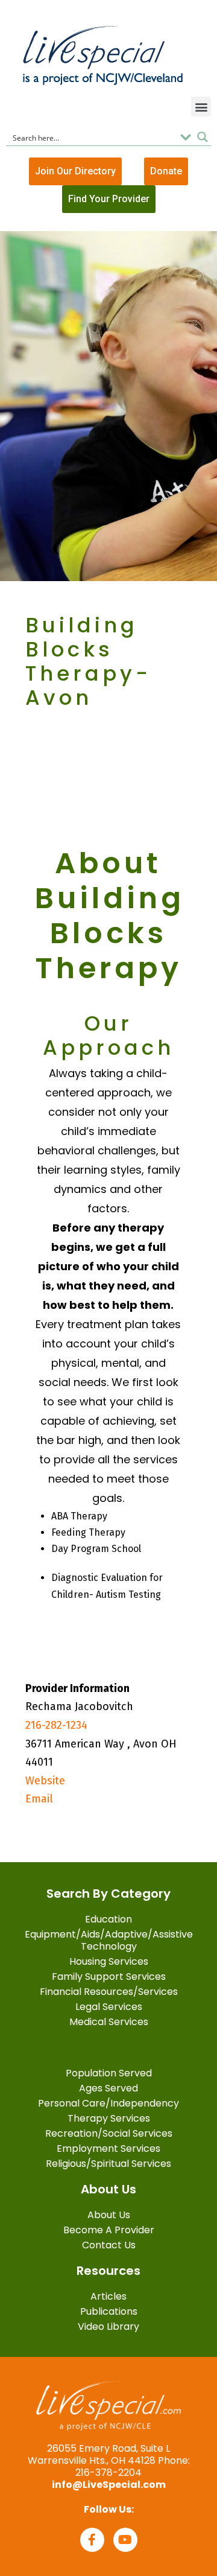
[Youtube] (125, 2540)
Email (39, 1799)
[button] (201, 107)
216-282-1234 (56, 1725)
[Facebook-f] (92, 2540)
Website (45, 1781)
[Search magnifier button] (203, 137)
